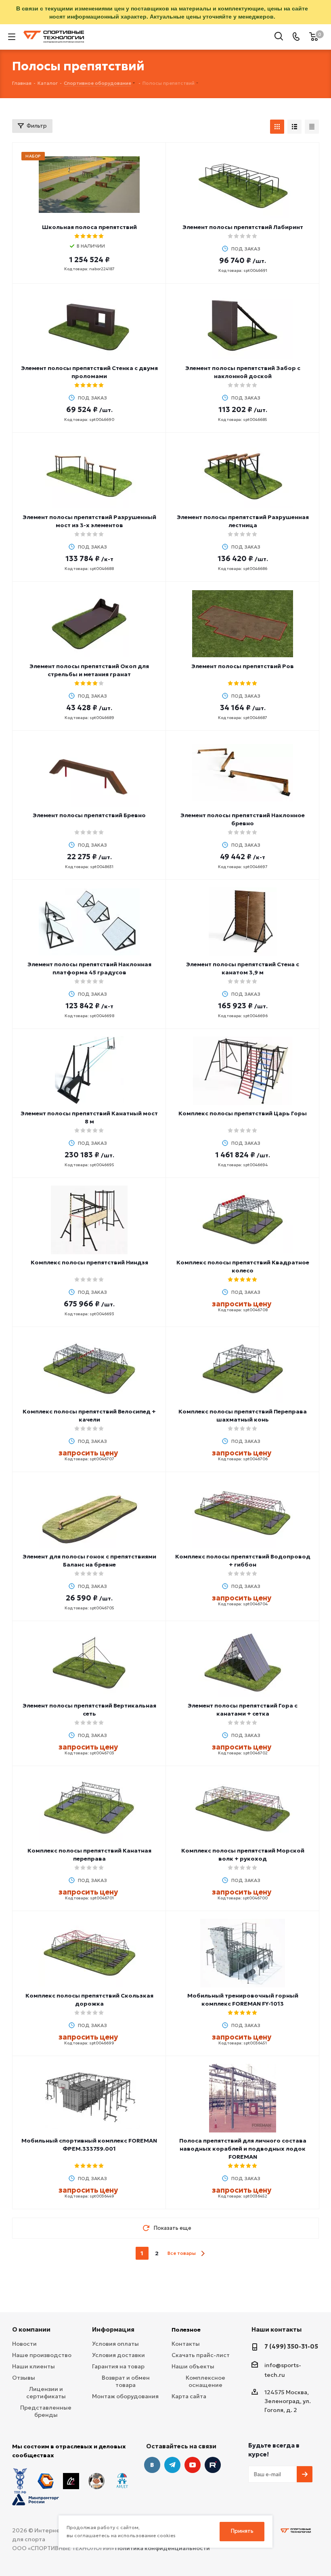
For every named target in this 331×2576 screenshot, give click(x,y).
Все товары (182, 2253)
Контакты (186, 2344)
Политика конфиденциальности (162, 2548)
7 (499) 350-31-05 (291, 2346)
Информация (113, 2329)
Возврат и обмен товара (126, 2381)
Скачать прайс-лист (201, 2355)
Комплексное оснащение (205, 2381)
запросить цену (242, 1304)
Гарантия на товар (118, 2366)
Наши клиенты (34, 2366)
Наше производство (42, 2355)
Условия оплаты (115, 2344)
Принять (242, 2531)
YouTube (193, 2465)
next (203, 2253)
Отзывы (24, 2378)
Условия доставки (118, 2355)
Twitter (213, 2465)
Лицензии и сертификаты (46, 2393)
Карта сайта (189, 2396)
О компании (31, 2329)
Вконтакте (152, 2465)
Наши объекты (193, 2366)
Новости (24, 2344)
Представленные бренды (46, 2411)
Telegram (172, 2465)
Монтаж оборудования (125, 2396)
